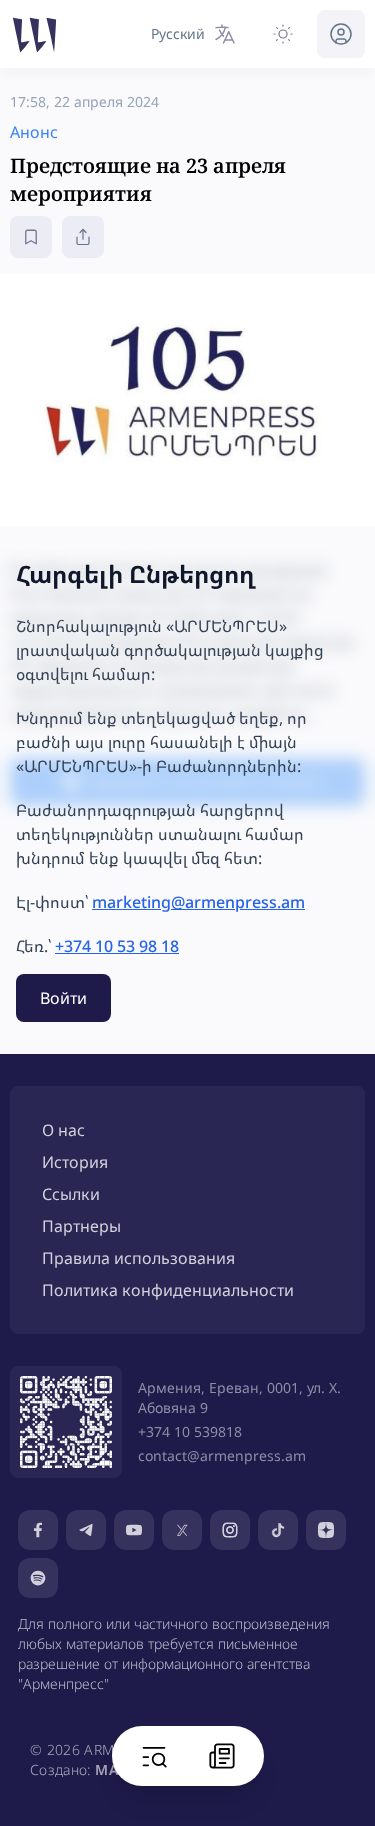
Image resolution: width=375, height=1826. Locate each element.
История (75, 1162)
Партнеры (81, 1226)
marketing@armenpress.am (198, 902)
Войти (63, 998)
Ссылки (71, 1194)
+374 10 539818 (190, 1431)
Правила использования (138, 1258)
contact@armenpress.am (222, 1455)
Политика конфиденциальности (168, 1290)
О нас (63, 1130)
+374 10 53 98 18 (117, 946)
